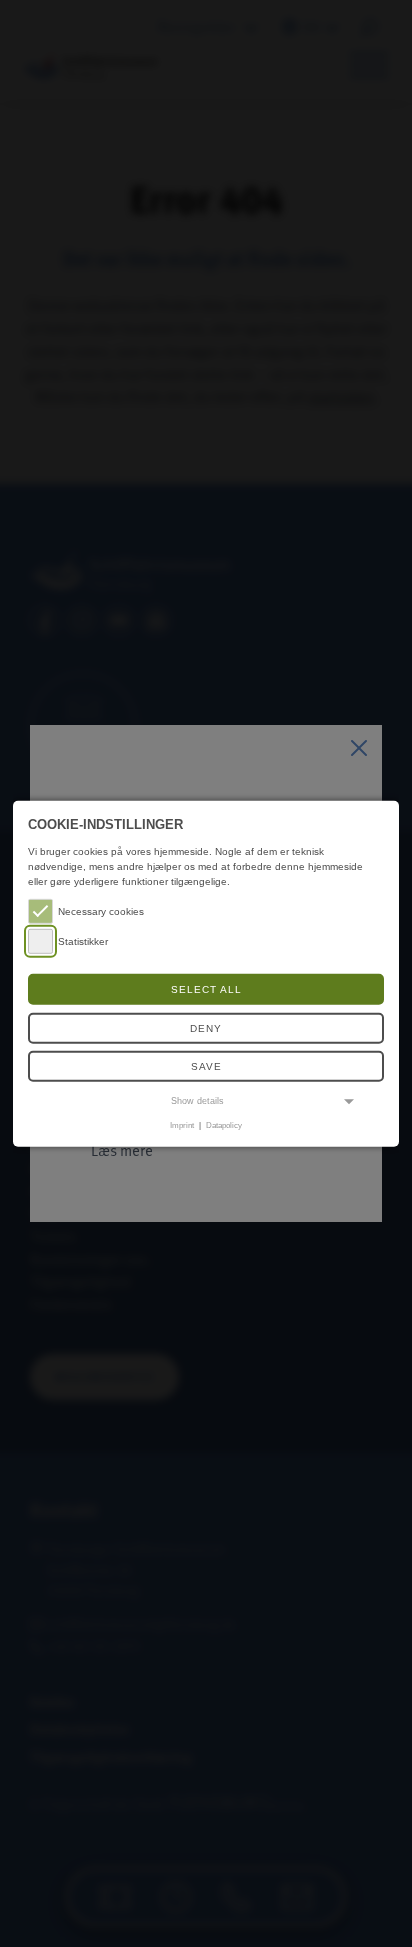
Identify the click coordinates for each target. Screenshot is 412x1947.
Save (206, 1066)
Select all (206, 989)
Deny (206, 1028)
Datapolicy (224, 1125)
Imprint (182, 1125)
